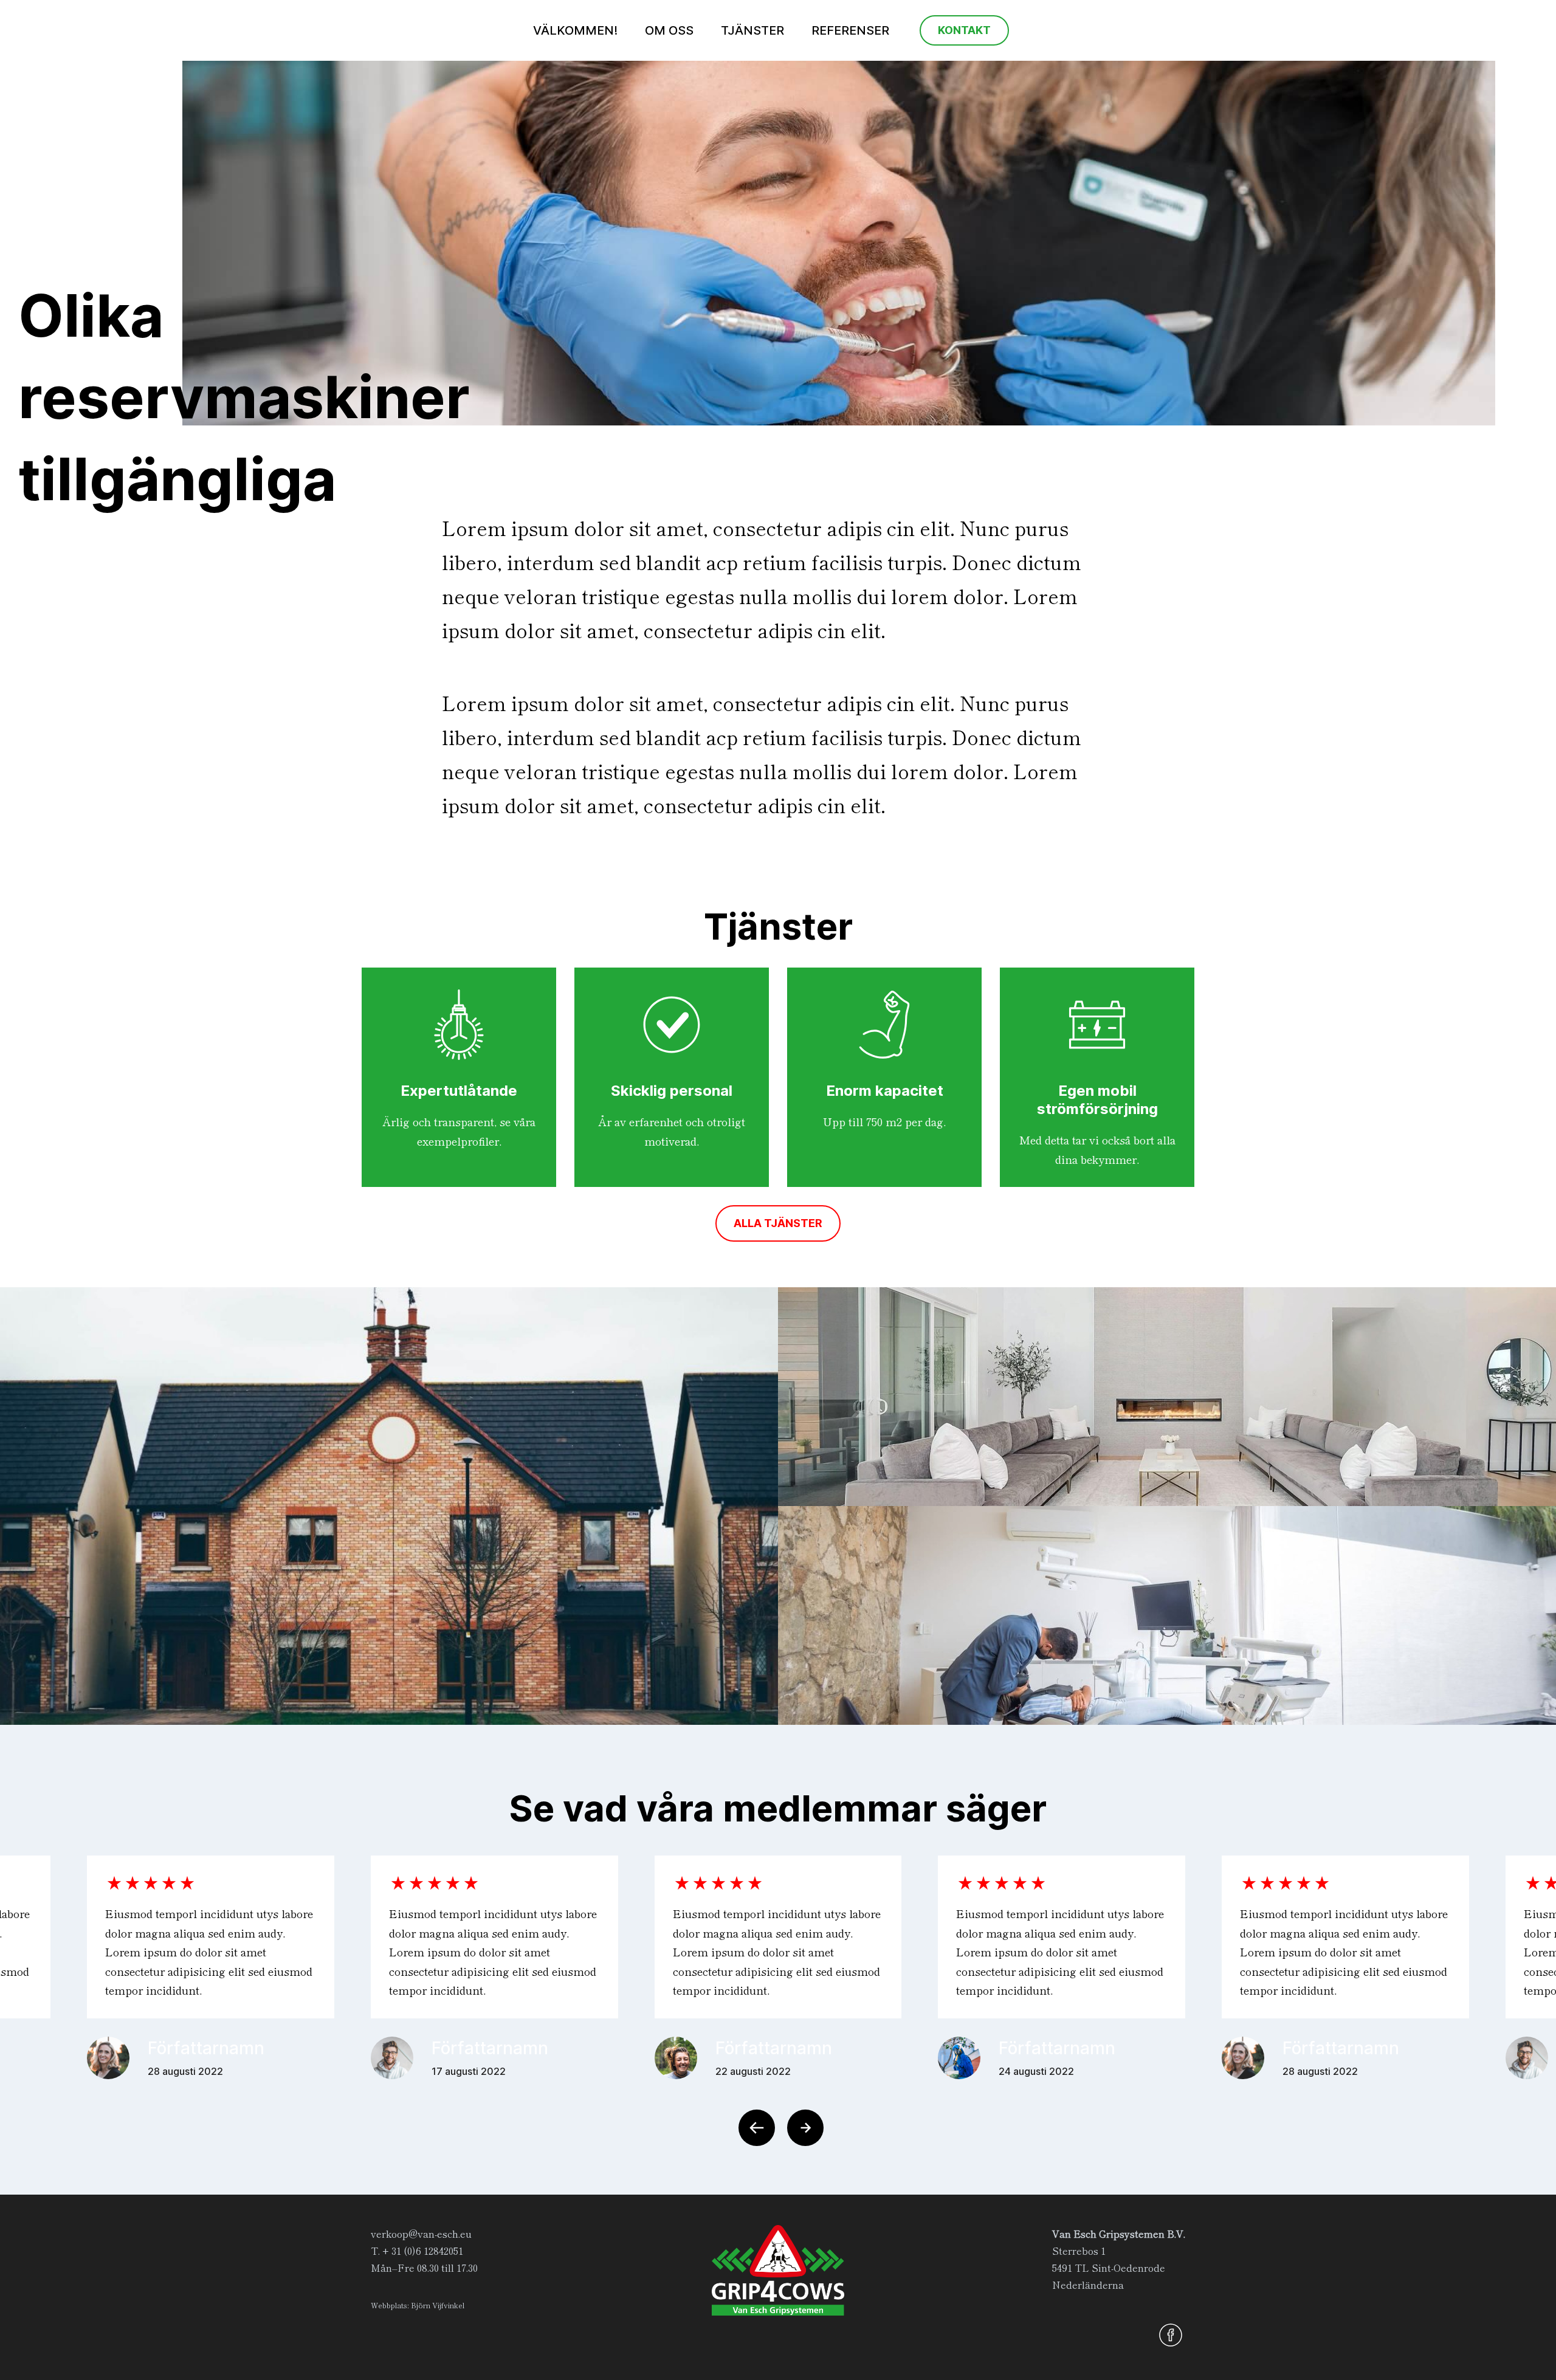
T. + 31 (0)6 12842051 (417, 2251)
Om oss (669, 30)
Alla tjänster (778, 1223)
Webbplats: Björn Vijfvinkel (418, 2305)
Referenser (850, 30)
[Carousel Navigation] (778, 2128)
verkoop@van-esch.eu (421, 2234)
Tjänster (752, 30)
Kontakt (964, 30)
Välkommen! (575, 30)
